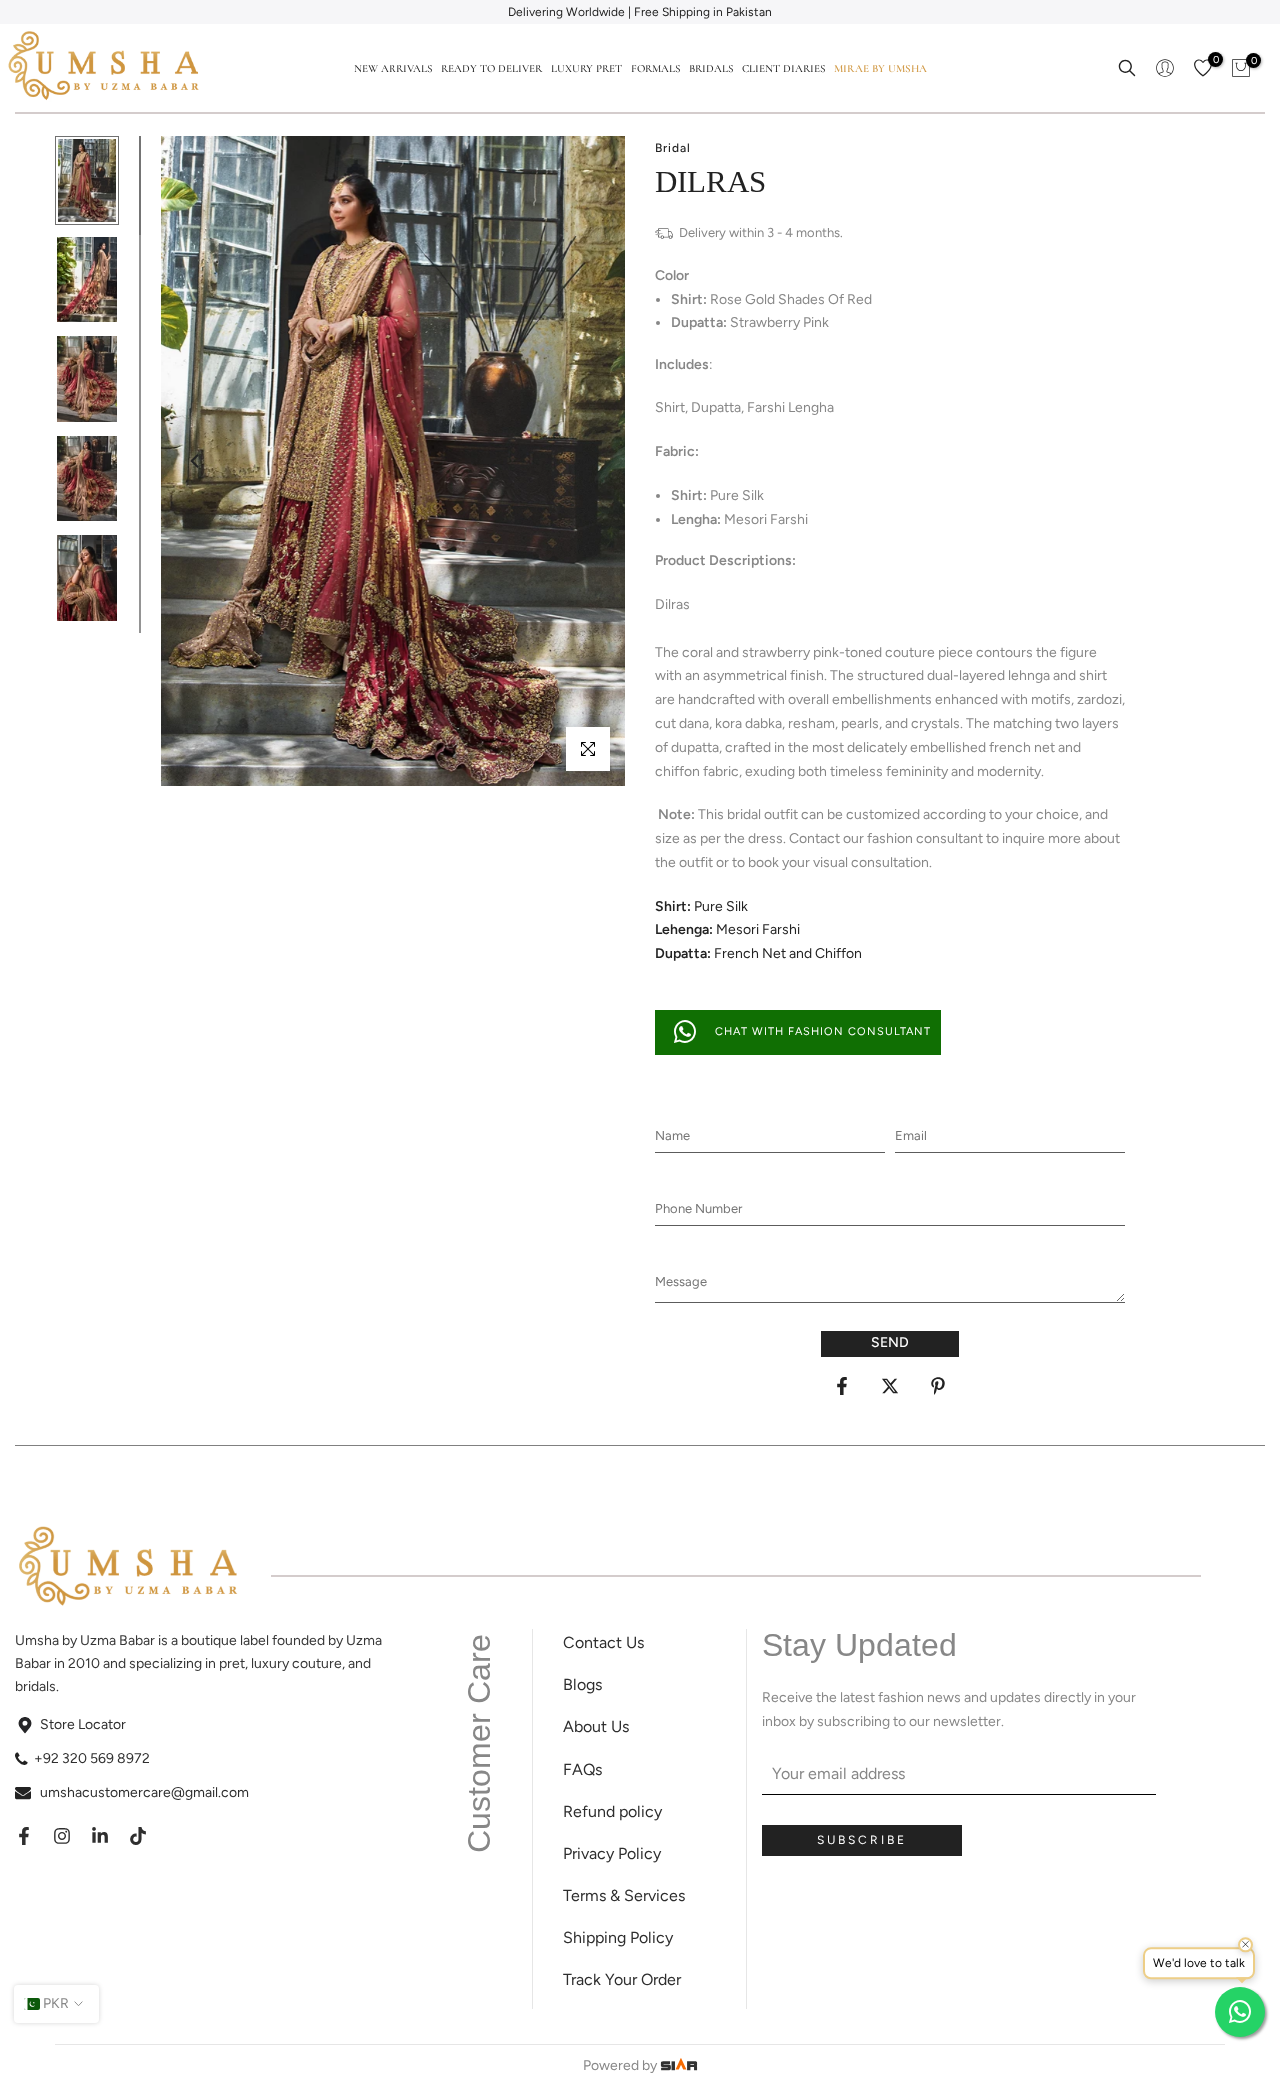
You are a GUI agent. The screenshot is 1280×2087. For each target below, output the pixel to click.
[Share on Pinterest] (938, 1386)
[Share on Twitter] (890, 1386)
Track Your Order (622, 1979)
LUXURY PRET (586, 68)
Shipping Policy (618, 1937)
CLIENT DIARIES (783, 68)
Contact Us (603, 1642)
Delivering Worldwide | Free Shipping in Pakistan (640, 12)
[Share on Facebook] (842, 1386)
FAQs (582, 1769)
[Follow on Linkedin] (100, 1836)
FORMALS (655, 68)
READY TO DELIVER (491, 68)
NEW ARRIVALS (393, 68)
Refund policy (612, 1811)
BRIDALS (711, 68)
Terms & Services (624, 1895)
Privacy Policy (612, 1853)
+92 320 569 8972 (92, 1758)
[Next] (590, 461)
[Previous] (196, 461)
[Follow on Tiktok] (138, 1836)
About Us (596, 1726)
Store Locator (83, 1724)
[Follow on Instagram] (62, 1836)
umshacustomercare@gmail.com (144, 1792)
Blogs (582, 1684)
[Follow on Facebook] (24, 1836)
